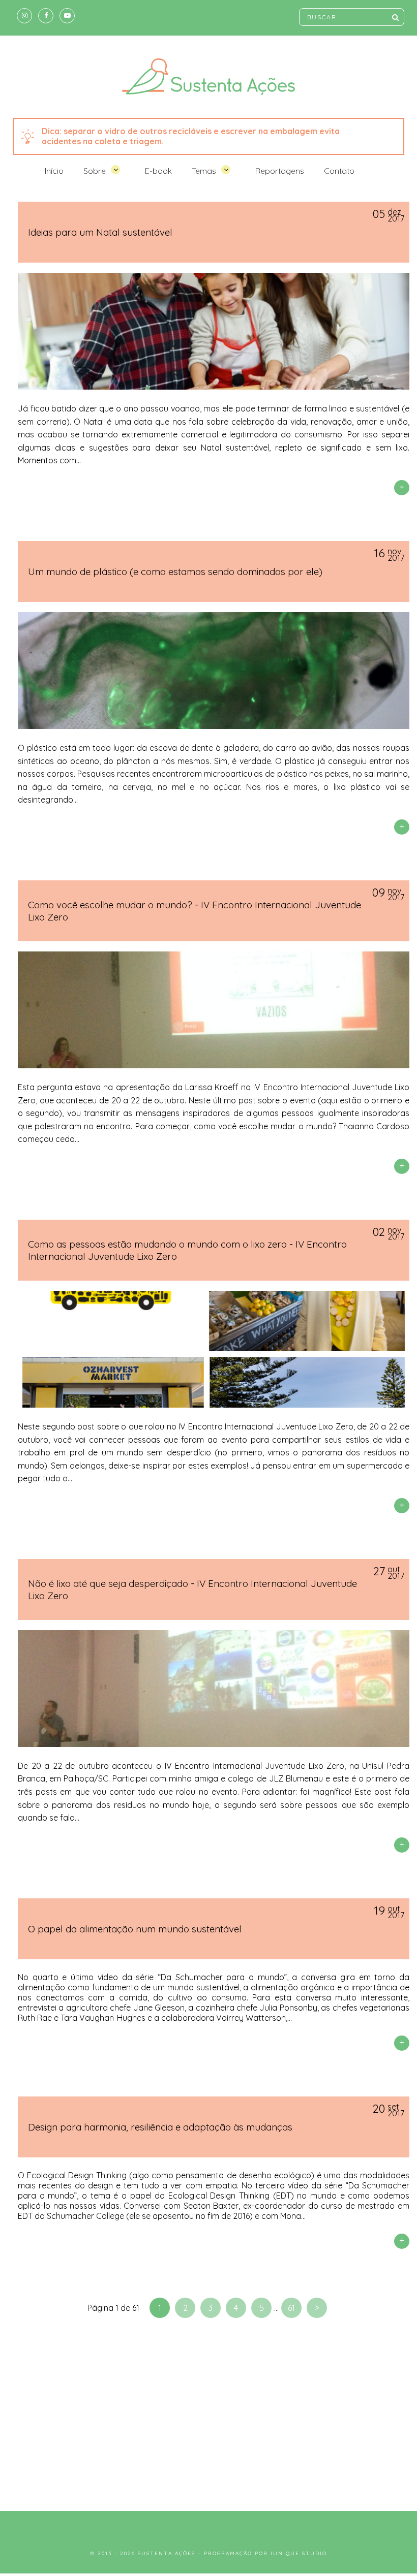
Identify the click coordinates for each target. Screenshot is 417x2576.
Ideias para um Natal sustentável (100, 232)
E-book (158, 171)
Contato (339, 171)
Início (54, 171)
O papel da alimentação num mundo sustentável (135, 1929)
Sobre (95, 171)
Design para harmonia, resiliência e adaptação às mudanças (160, 2127)
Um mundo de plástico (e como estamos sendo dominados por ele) (175, 571)
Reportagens (280, 171)
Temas (204, 171)
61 (291, 2308)
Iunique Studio (299, 2553)
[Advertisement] (208, 2414)
